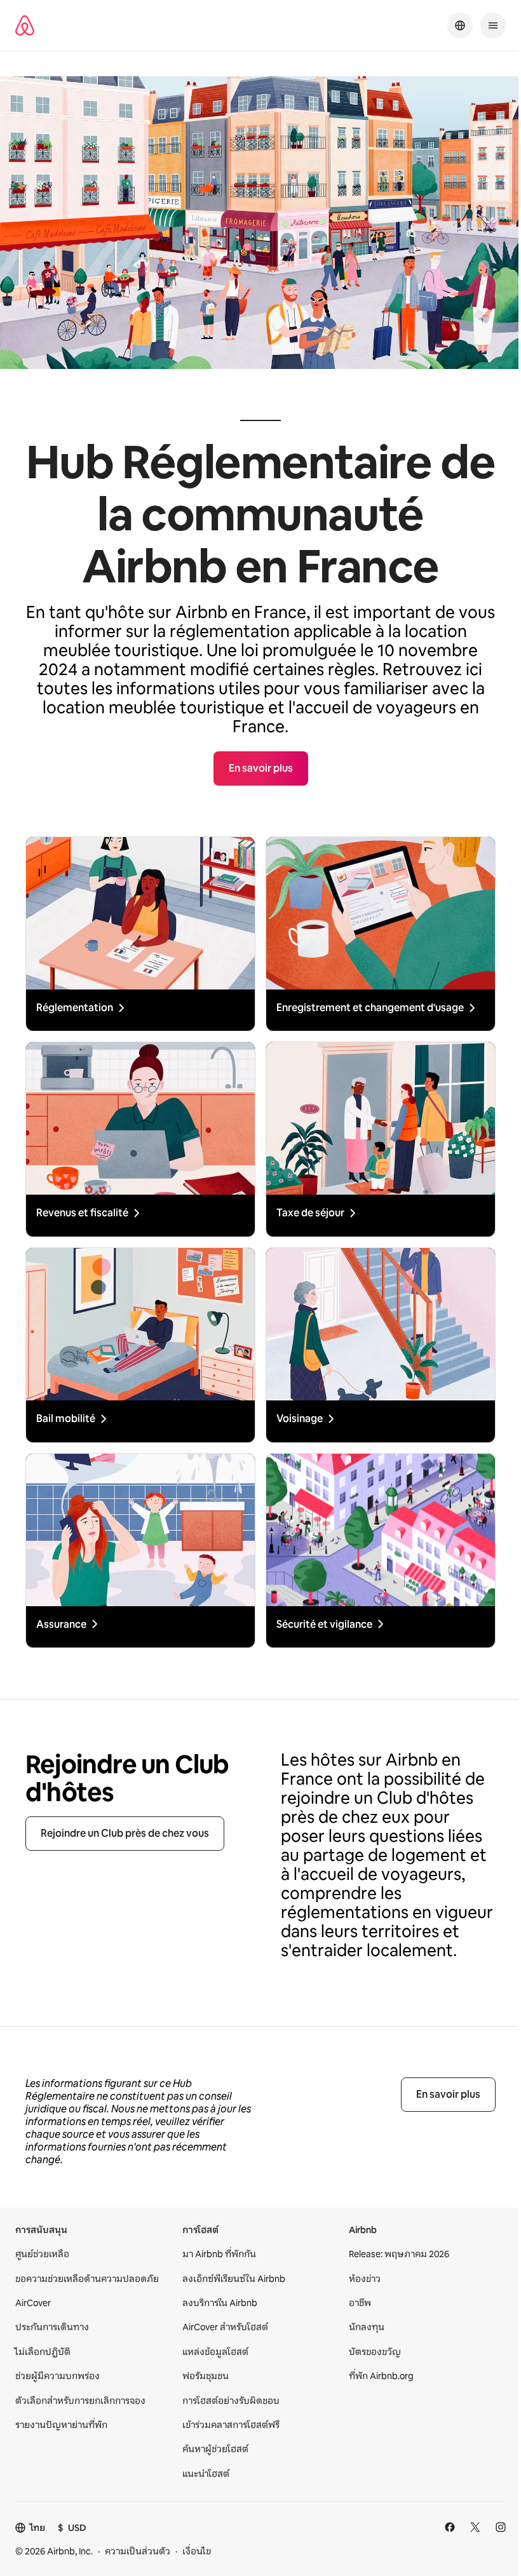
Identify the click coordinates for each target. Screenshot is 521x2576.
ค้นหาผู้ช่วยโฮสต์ (215, 2449)
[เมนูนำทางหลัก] (493, 25)
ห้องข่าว (365, 2279)
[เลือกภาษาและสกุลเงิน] (460, 25)
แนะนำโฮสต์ (206, 2474)
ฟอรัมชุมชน (206, 2376)
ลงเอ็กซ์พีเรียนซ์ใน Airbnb (234, 2279)
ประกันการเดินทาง (52, 2327)
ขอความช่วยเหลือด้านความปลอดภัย (87, 2279)
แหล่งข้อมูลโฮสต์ (215, 2352)
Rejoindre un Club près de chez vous (125, 1833)
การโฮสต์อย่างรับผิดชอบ (231, 2401)
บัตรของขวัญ (375, 2352)
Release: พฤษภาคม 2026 (399, 2254)
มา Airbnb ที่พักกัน (219, 2254)
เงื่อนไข (197, 2551)
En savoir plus (448, 2094)
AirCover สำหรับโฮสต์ (225, 2327)
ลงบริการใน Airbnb (220, 2303)
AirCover (33, 2303)
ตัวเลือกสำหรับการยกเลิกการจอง (80, 2401)
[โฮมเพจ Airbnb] (25, 25)
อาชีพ (360, 2303)
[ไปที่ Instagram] (501, 2527)
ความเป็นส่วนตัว (138, 2551)
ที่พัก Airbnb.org (381, 2376)
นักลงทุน (367, 2327)
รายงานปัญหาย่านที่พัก (61, 2425)
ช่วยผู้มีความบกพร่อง (58, 2376)
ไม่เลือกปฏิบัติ (43, 2352)
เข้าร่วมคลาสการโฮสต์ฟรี (231, 2425)
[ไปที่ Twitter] (475, 2527)
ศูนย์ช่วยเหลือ (42, 2254)
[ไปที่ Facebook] (450, 2527)
